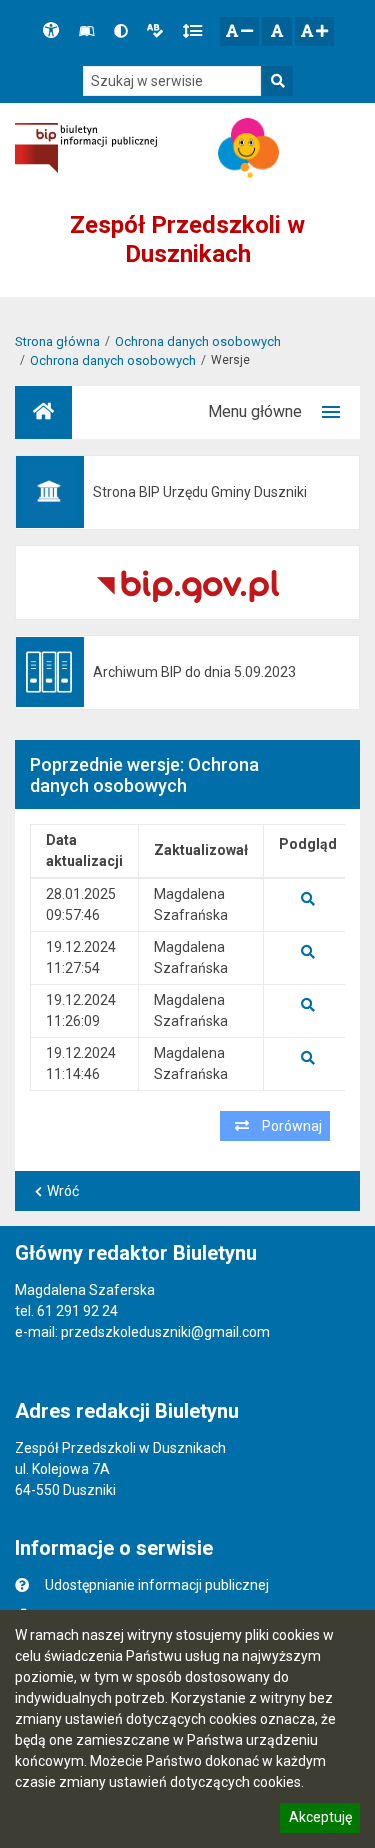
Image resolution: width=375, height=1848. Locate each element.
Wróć (63, 1191)
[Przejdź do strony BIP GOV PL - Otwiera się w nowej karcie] (86, 148)
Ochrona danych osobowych (198, 341)
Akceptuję (320, 1820)
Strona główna (57, 341)
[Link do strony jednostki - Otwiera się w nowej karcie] (248, 148)
